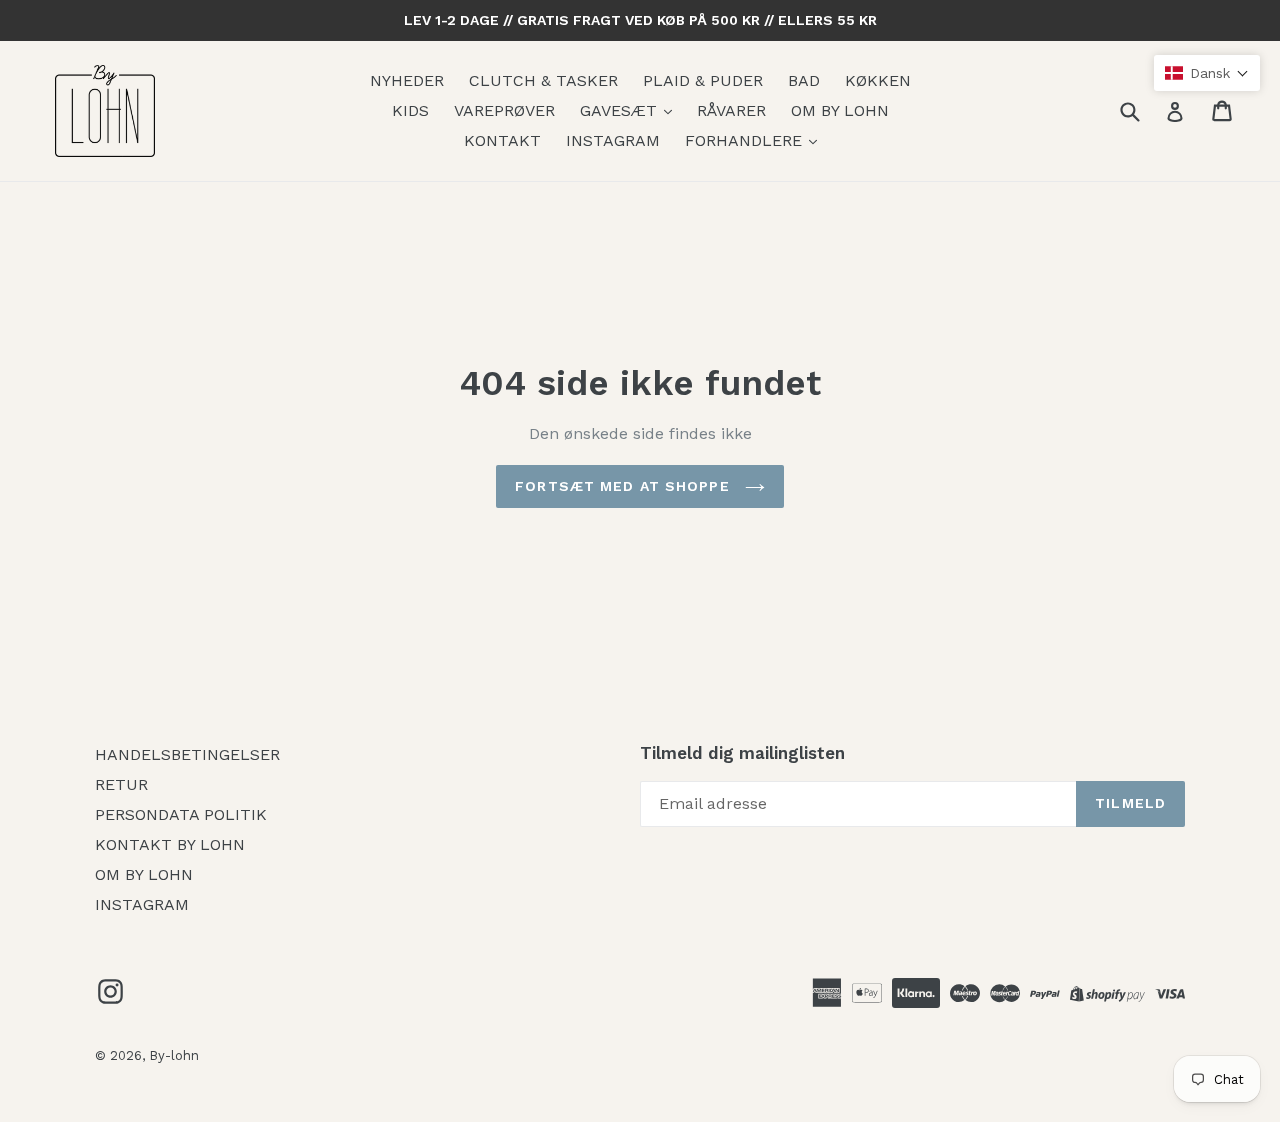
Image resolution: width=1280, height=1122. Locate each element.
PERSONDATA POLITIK (181, 814)
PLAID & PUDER (703, 80)
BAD (804, 80)
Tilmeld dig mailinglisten (742, 753)
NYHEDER (407, 80)
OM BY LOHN (840, 110)
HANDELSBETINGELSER (187, 754)
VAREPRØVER (504, 110)
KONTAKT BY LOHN (170, 844)
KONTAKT (502, 140)
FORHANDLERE (746, 140)
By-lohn (174, 1055)
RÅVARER (731, 110)
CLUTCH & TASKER (543, 80)
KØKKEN (878, 80)
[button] (1207, 73)
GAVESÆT (621, 110)
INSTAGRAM (613, 140)
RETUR (121, 784)
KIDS (410, 110)
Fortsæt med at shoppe (625, 486)
